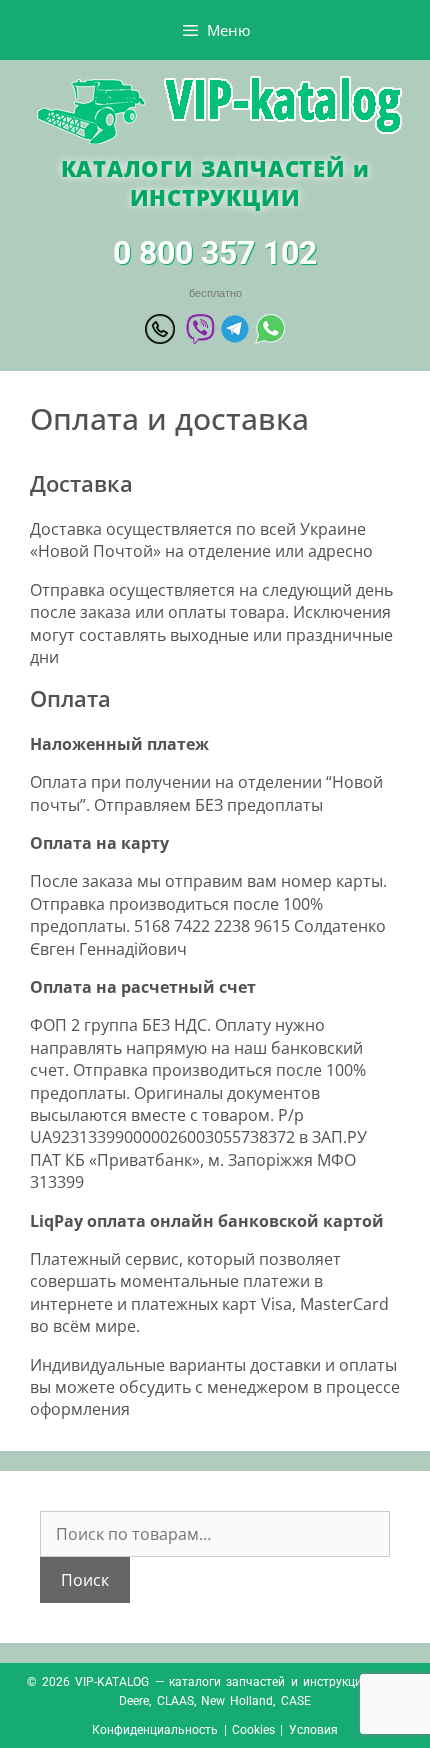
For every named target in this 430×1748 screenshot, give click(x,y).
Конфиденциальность (155, 1730)
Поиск (85, 1580)
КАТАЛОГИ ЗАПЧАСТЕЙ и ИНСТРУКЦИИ (215, 182)
